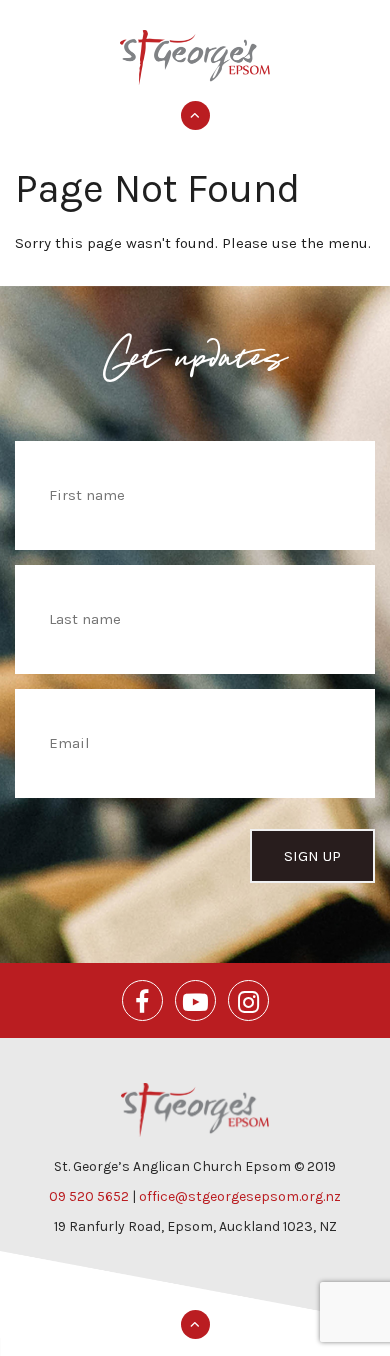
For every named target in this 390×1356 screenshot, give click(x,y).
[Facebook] (142, 1000)
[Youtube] (195, 1000)
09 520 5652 (89, 1196)
